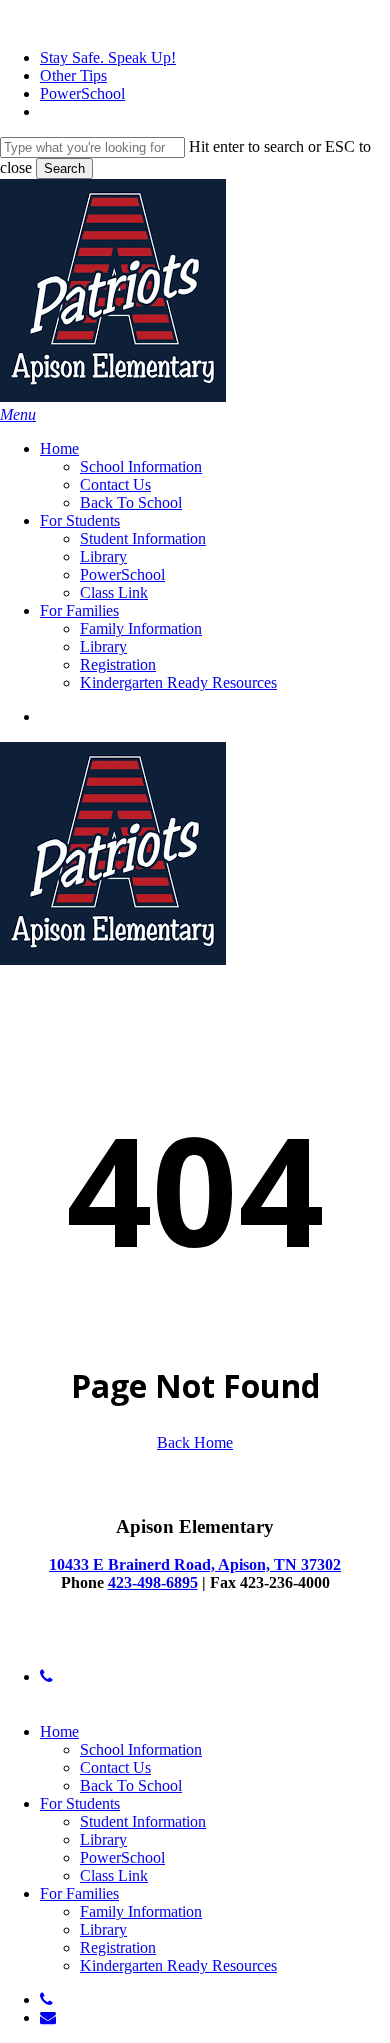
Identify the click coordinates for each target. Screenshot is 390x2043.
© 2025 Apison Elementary (86, 1642)
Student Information (143, 1821)
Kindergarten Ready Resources (178, 1965)
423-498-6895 (153, 1582)
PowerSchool (122, 1857)
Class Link (114, 1875)
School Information (141, 1749)
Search (64, 168)
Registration (118, 1947)
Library (103, 1839)
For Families (79, 1893)
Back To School (131, 1785)
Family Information (141, 1911)
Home (59, 1731)
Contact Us (115, 1767)
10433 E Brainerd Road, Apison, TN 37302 (195, 1564)
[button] (18, 414)
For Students (80, 1803)
